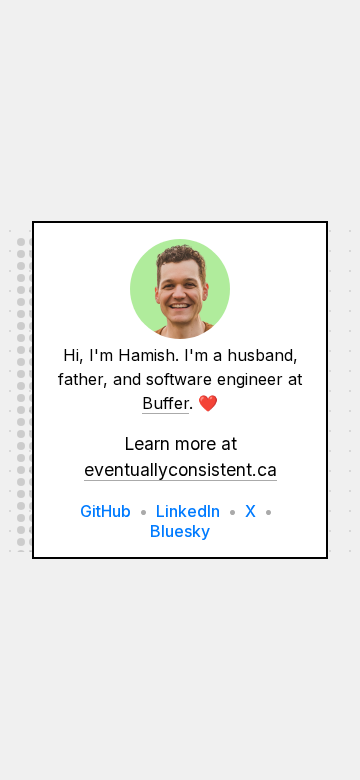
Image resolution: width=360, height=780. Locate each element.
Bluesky (180, 531)
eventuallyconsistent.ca (180, 469)
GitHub (105, 511)
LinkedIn (188, 511)
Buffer (165, 403)
